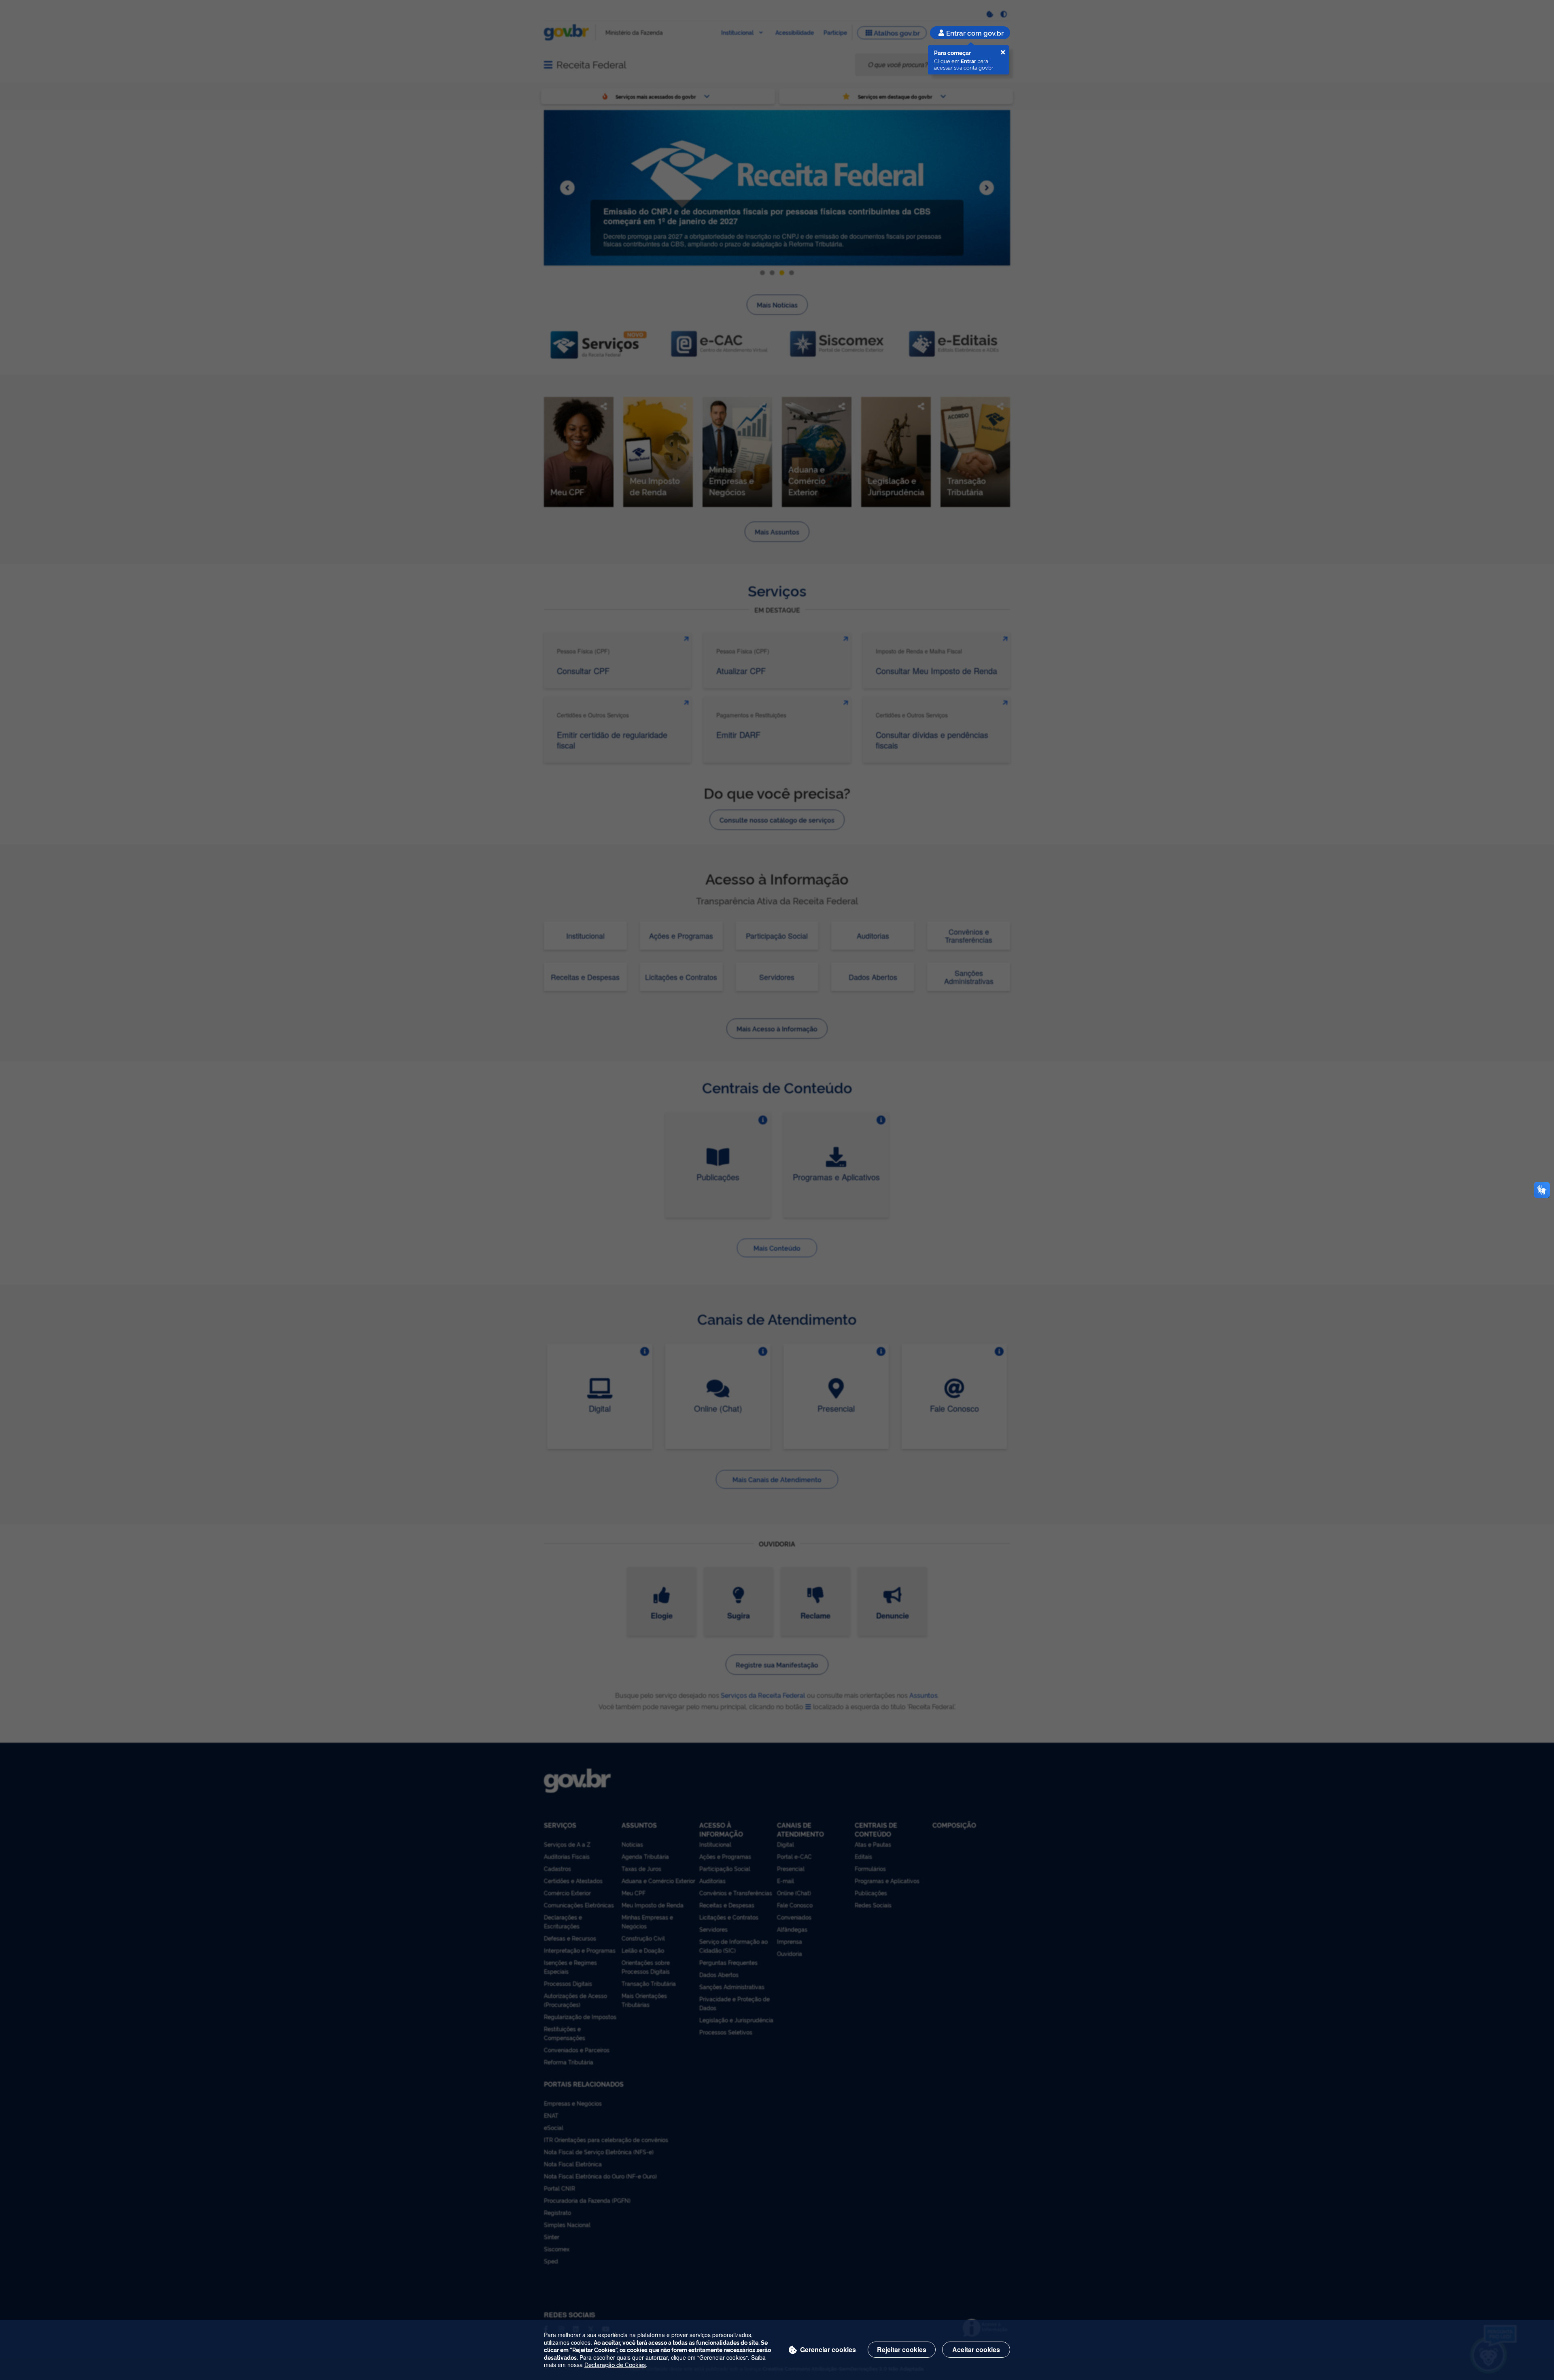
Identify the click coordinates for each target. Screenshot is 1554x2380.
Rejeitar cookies (902, 2349)
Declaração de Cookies (615, 2364)
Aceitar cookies (976, 2349)
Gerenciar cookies (828, 2349)
